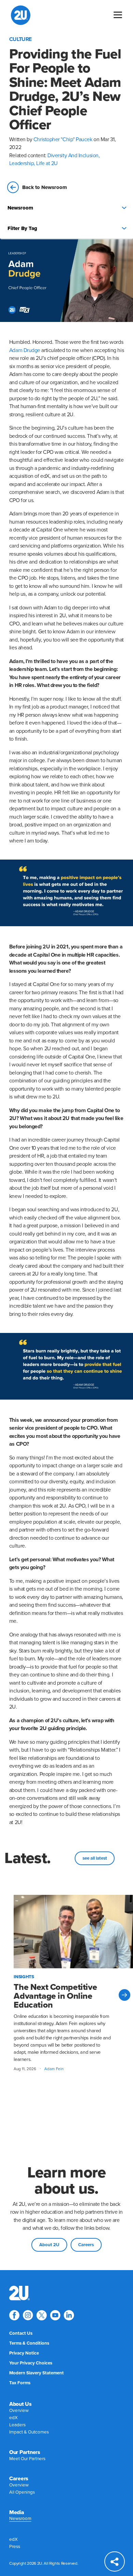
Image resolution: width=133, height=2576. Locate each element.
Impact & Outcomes (29, 2432)
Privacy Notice (24, 2353)
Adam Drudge (25, 350)
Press (15, 2547)
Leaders (17, 2425)
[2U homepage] (21, 15)
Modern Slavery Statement (36, 2373)
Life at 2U (47, 163)
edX (13, 2418)
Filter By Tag (22, 228)
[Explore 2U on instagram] (28, 2315)
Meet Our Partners (27, 2459)
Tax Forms (20, 2383)
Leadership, (23, 163)
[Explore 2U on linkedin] (69, 2315)
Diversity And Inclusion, (73, 156)
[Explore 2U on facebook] (14, 2315)
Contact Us (21, 2333)
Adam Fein (54, 2069)
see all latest (95, 1858)
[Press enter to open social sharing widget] (115, 2561)
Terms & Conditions (29, 2343)
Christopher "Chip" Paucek (63, 139)
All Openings (22, 2492)
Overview (19, 2411)
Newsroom (20, 208)
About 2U (49, 2245)
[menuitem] (19, 2293)
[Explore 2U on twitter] (42, 2315)
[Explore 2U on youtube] (55, 2315)
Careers (86, 2245)
